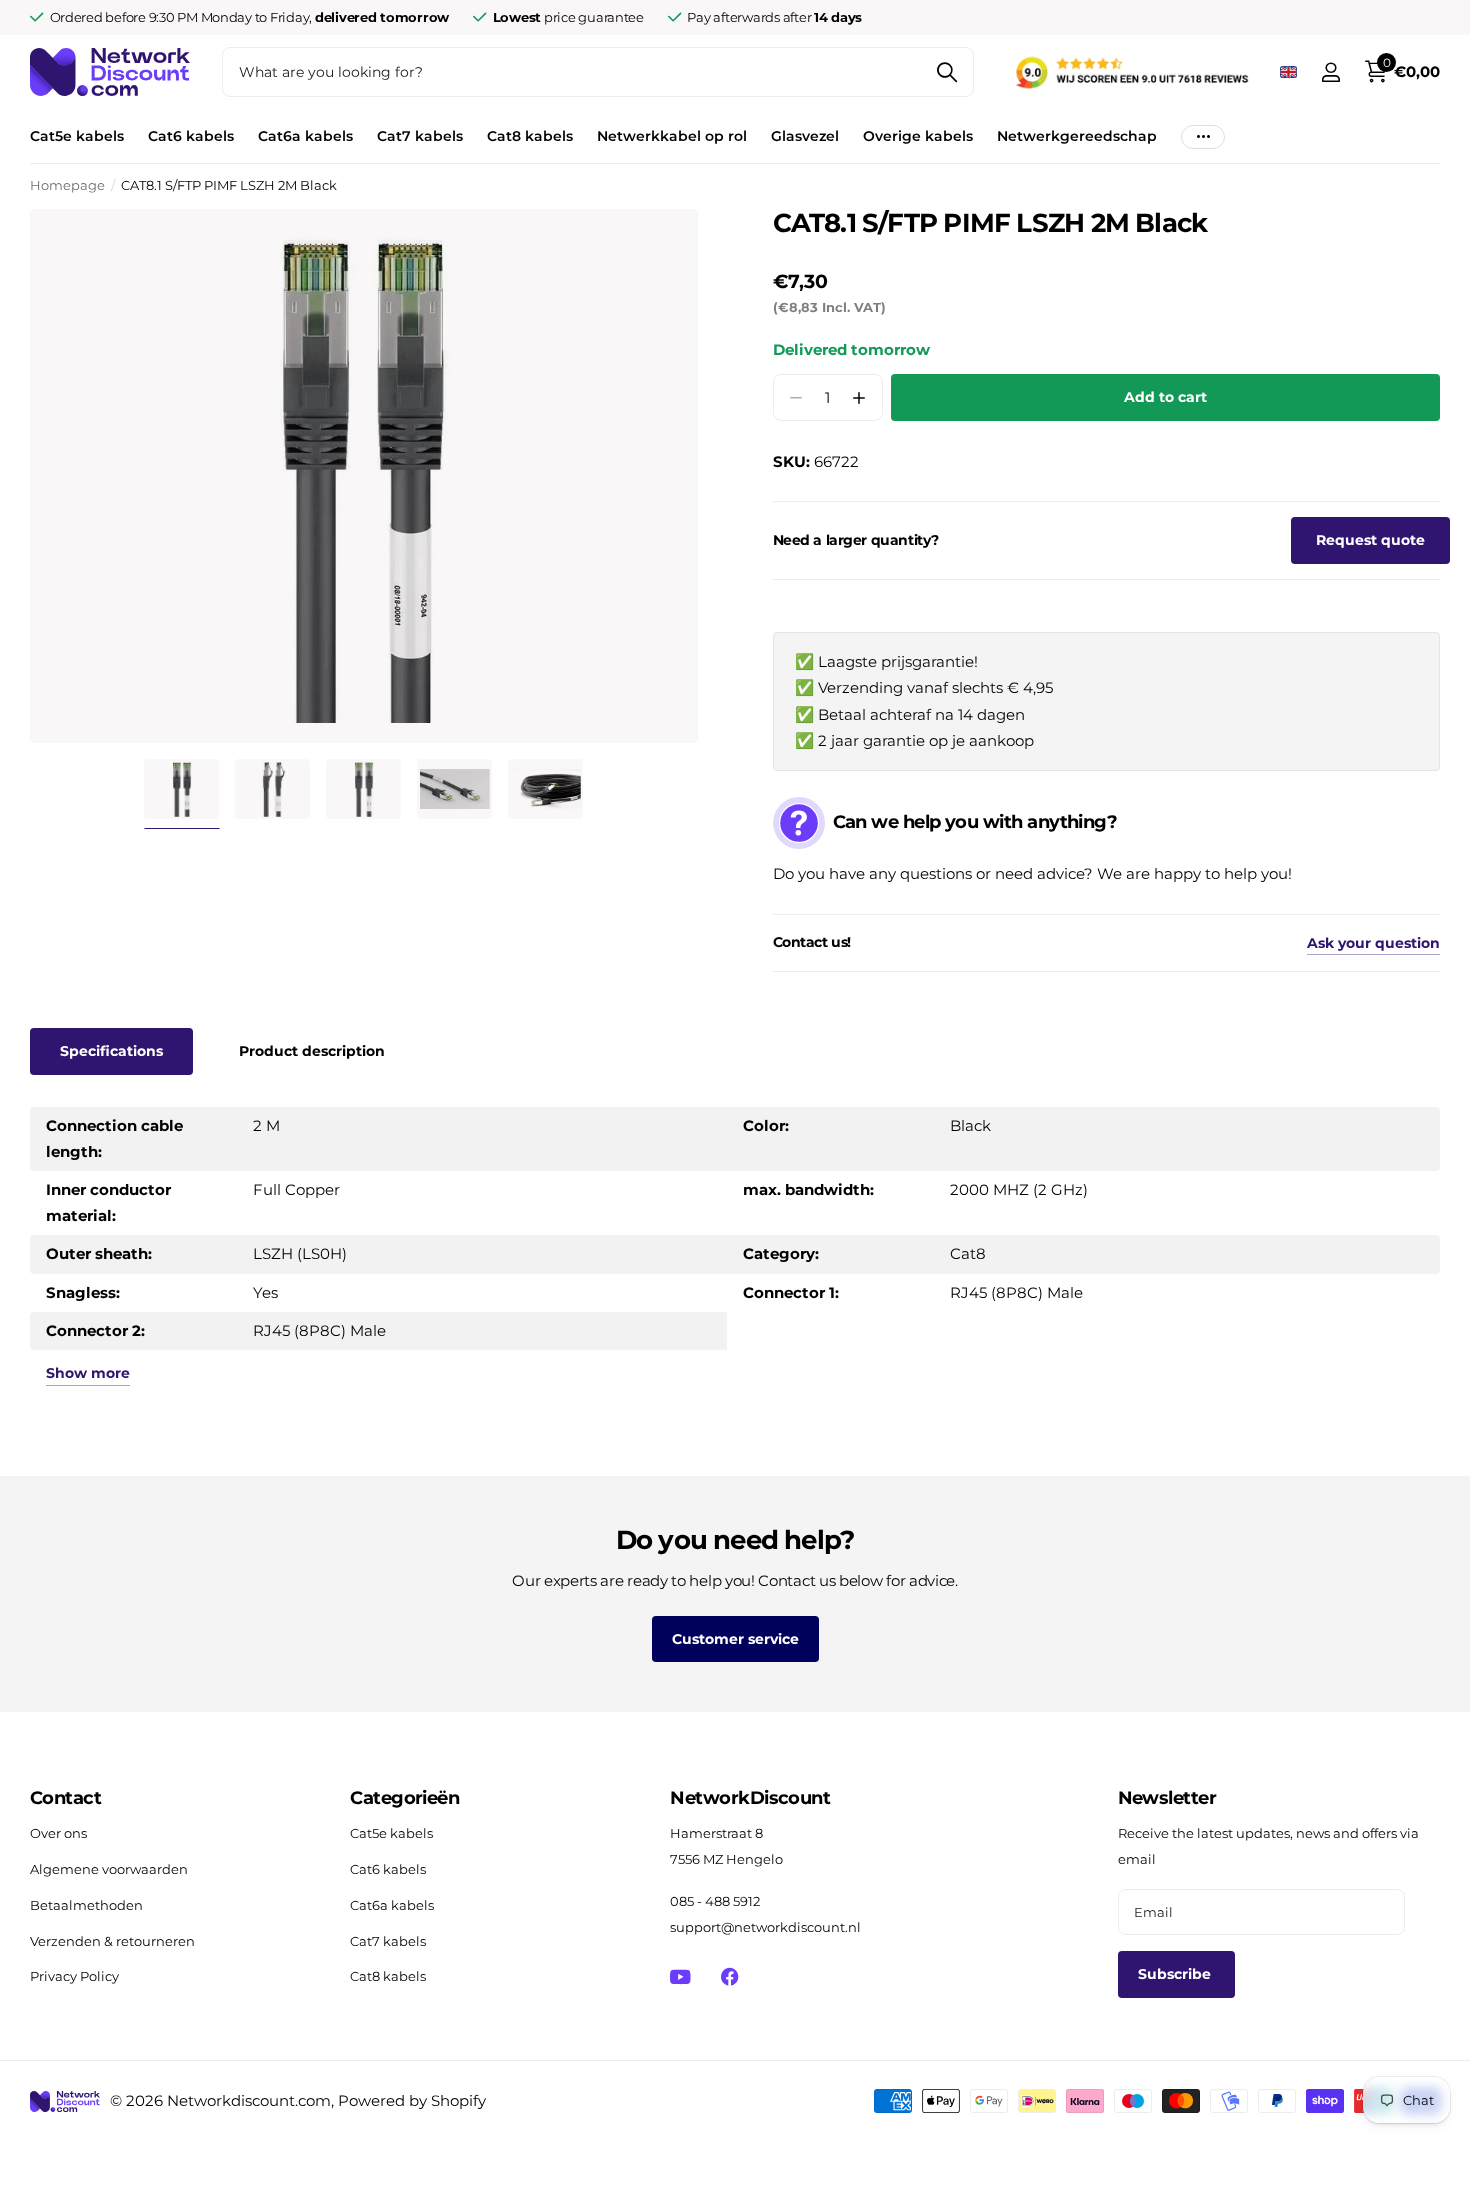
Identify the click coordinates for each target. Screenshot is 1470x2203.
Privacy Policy (74, 1976)
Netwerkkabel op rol (672, 136)
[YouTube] (680, 1977)
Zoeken (946, 72)
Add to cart (1165, 397)
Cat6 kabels (191, 136)
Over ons (58, 1833)
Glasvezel (805, 136)
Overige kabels (918, 136)
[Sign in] (1330, 72)
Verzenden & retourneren (112, 1941)
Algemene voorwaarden (109, 1869)
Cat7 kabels (420, 136)
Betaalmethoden (86, 1905)
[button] (859, 397)
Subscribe (1176, 1974)
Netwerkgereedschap (1077, 136)
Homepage (67, 185)
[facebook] (729, 1976)
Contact (65, 1798)
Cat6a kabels (305, 136)
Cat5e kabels (77, 136)
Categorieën (404, 1798)
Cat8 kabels (530, 136)
